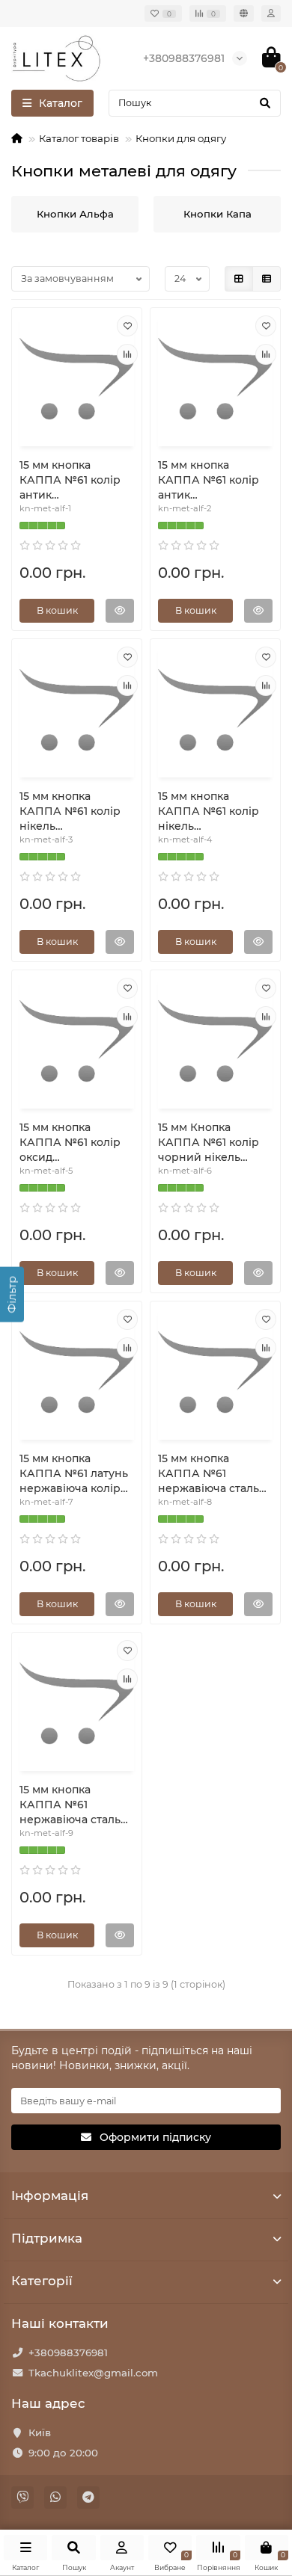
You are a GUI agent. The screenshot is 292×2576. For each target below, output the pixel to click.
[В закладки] (127, 326)
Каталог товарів (79, 138)
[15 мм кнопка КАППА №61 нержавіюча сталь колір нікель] (215, 1372)
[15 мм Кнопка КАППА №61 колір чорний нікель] (215, 1041)
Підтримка (47, 2238)
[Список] (267, 279)
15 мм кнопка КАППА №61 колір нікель (70, 811)
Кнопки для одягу (181, 138)
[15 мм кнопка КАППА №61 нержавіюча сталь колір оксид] (77, 1704)
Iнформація (50, 2196)
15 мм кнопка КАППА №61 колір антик (70, 480)
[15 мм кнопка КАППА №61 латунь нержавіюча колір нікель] (77, 1372)
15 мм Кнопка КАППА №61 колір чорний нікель (209, 1142)
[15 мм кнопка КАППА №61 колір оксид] (77, 1041)
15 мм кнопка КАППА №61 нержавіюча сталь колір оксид (70, 1805)
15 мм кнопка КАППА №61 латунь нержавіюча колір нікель (74, 1474)
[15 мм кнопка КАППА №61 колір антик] (77, 379)
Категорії (42, 2281)
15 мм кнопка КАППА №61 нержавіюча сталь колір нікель (209, 1474)
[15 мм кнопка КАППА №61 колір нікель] (77, 710)
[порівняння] (127, 354)
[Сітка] (239, 279)
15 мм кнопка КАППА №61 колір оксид (70, 1142)
